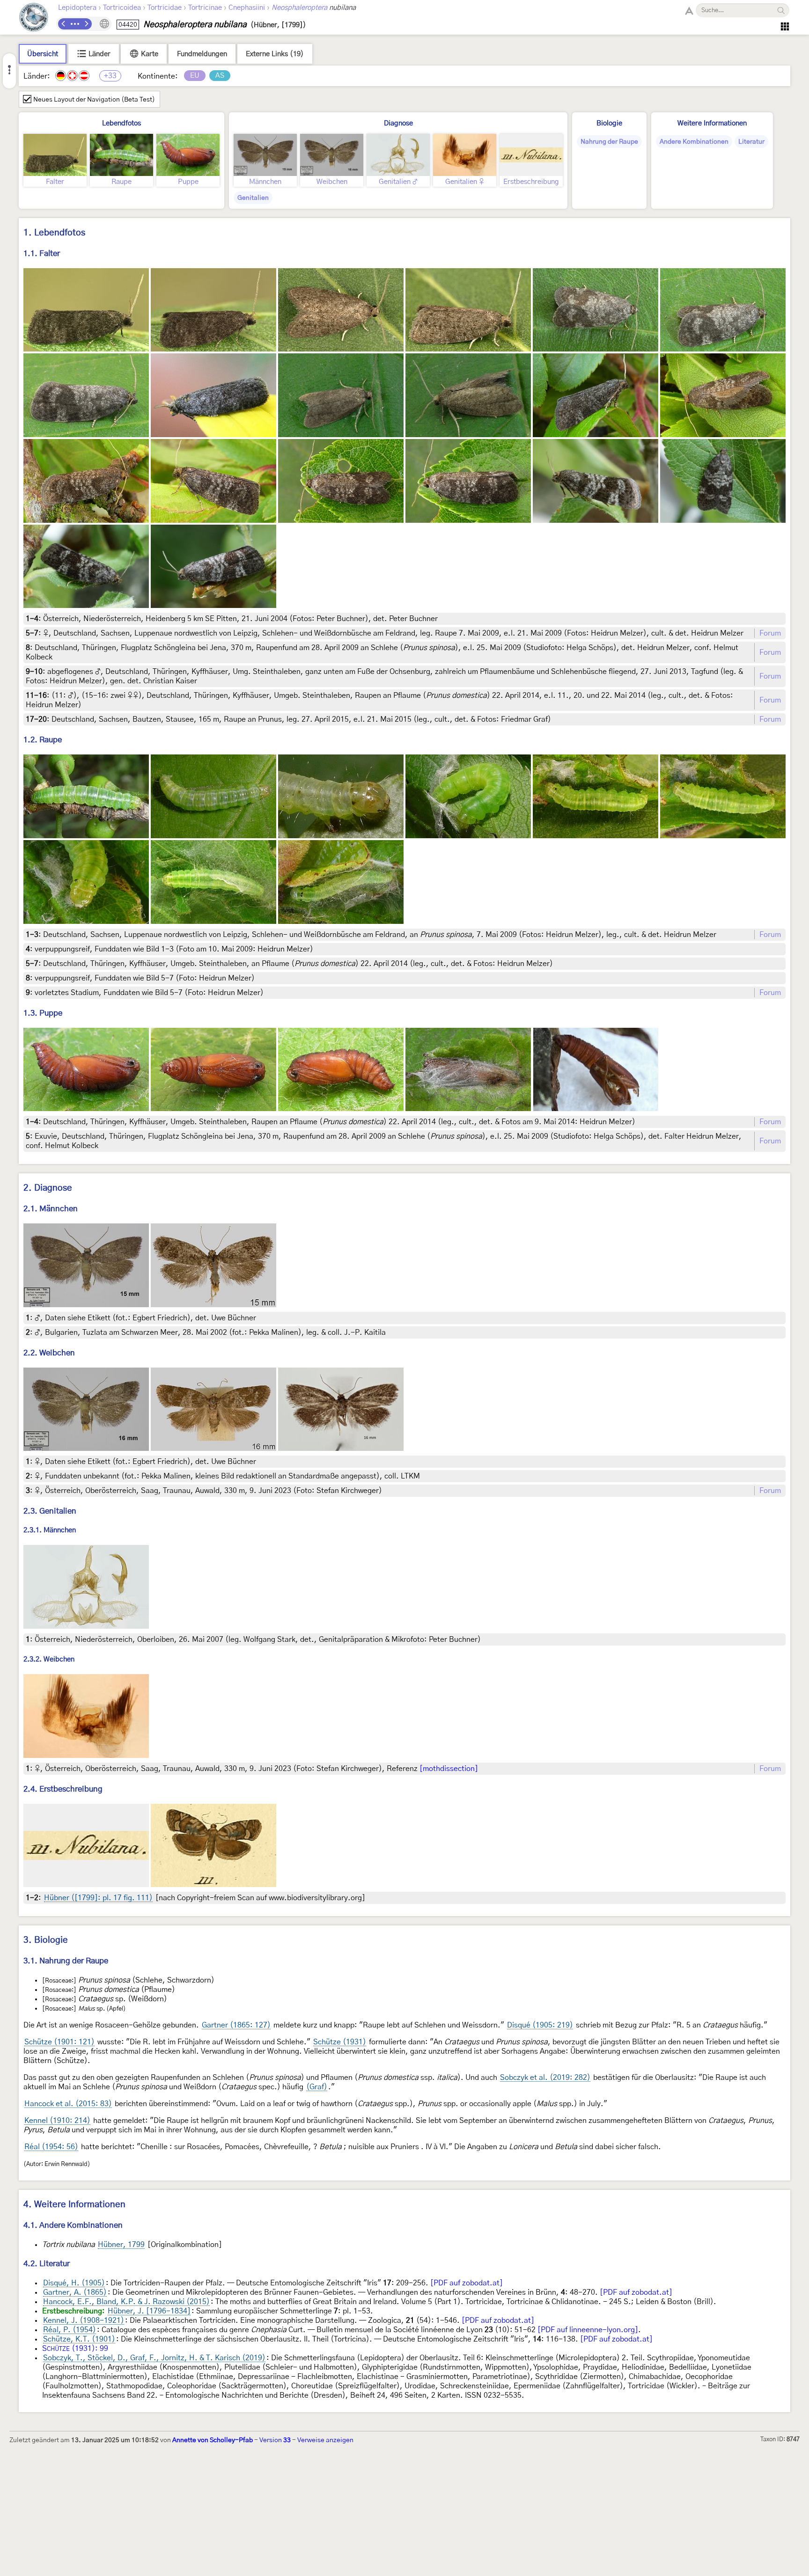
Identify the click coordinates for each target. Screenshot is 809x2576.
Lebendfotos (121, 123)
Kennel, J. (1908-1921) (84, 2320)
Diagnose (398, 123)
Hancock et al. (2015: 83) (68, 2104)
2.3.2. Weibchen (49, 1660)
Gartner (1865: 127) (236, 2025)
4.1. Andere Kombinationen (73, 2225)
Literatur (751, 142)
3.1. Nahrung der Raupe (66, 1961)
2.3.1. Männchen (50, 1531)
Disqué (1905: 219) (540, 2025)
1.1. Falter (42, 253)
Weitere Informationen (712, 123)
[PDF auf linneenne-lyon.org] (588, 2330)
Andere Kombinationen (694, 142)
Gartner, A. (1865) (75, 2292)
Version (275, 2440)
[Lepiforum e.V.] (34, 18)
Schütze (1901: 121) (59, 2042)
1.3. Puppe (43, 1013)
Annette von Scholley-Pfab (213, 2440)
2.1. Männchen (51, 1209)
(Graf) (317, 2087)
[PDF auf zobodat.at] (467, 2283)
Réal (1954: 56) (51, 2147)
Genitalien (253, 198)
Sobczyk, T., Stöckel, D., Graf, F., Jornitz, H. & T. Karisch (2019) (154, 2358)
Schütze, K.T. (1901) (79, 2339)
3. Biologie (46, 1940)
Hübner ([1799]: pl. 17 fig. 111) (98, 1898)
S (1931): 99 (75, 2349)
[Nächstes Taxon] (86, 24)
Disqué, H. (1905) (74, 2283)
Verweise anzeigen (325, 2440)
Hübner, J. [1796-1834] (149, 2311)
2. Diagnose (48, 1188)
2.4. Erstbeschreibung (63, 1789)
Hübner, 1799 (121, 2245)
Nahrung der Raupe (609, 142)
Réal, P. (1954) (70, 2330)
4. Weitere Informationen (74, 2205)
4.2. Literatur (47, 2264)
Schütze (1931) (340, 2042)
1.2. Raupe (43, 740)
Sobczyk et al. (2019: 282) (545, 2078)
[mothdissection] (449, 1769)
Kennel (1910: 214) (57, 2121)
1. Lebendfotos (54, 233)
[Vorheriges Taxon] (64, 24)
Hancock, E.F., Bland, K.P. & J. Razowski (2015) (126, 2302)
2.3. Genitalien (50, 1511)
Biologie (609, 123)
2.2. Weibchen (49, 1353)
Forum (770, 633)
